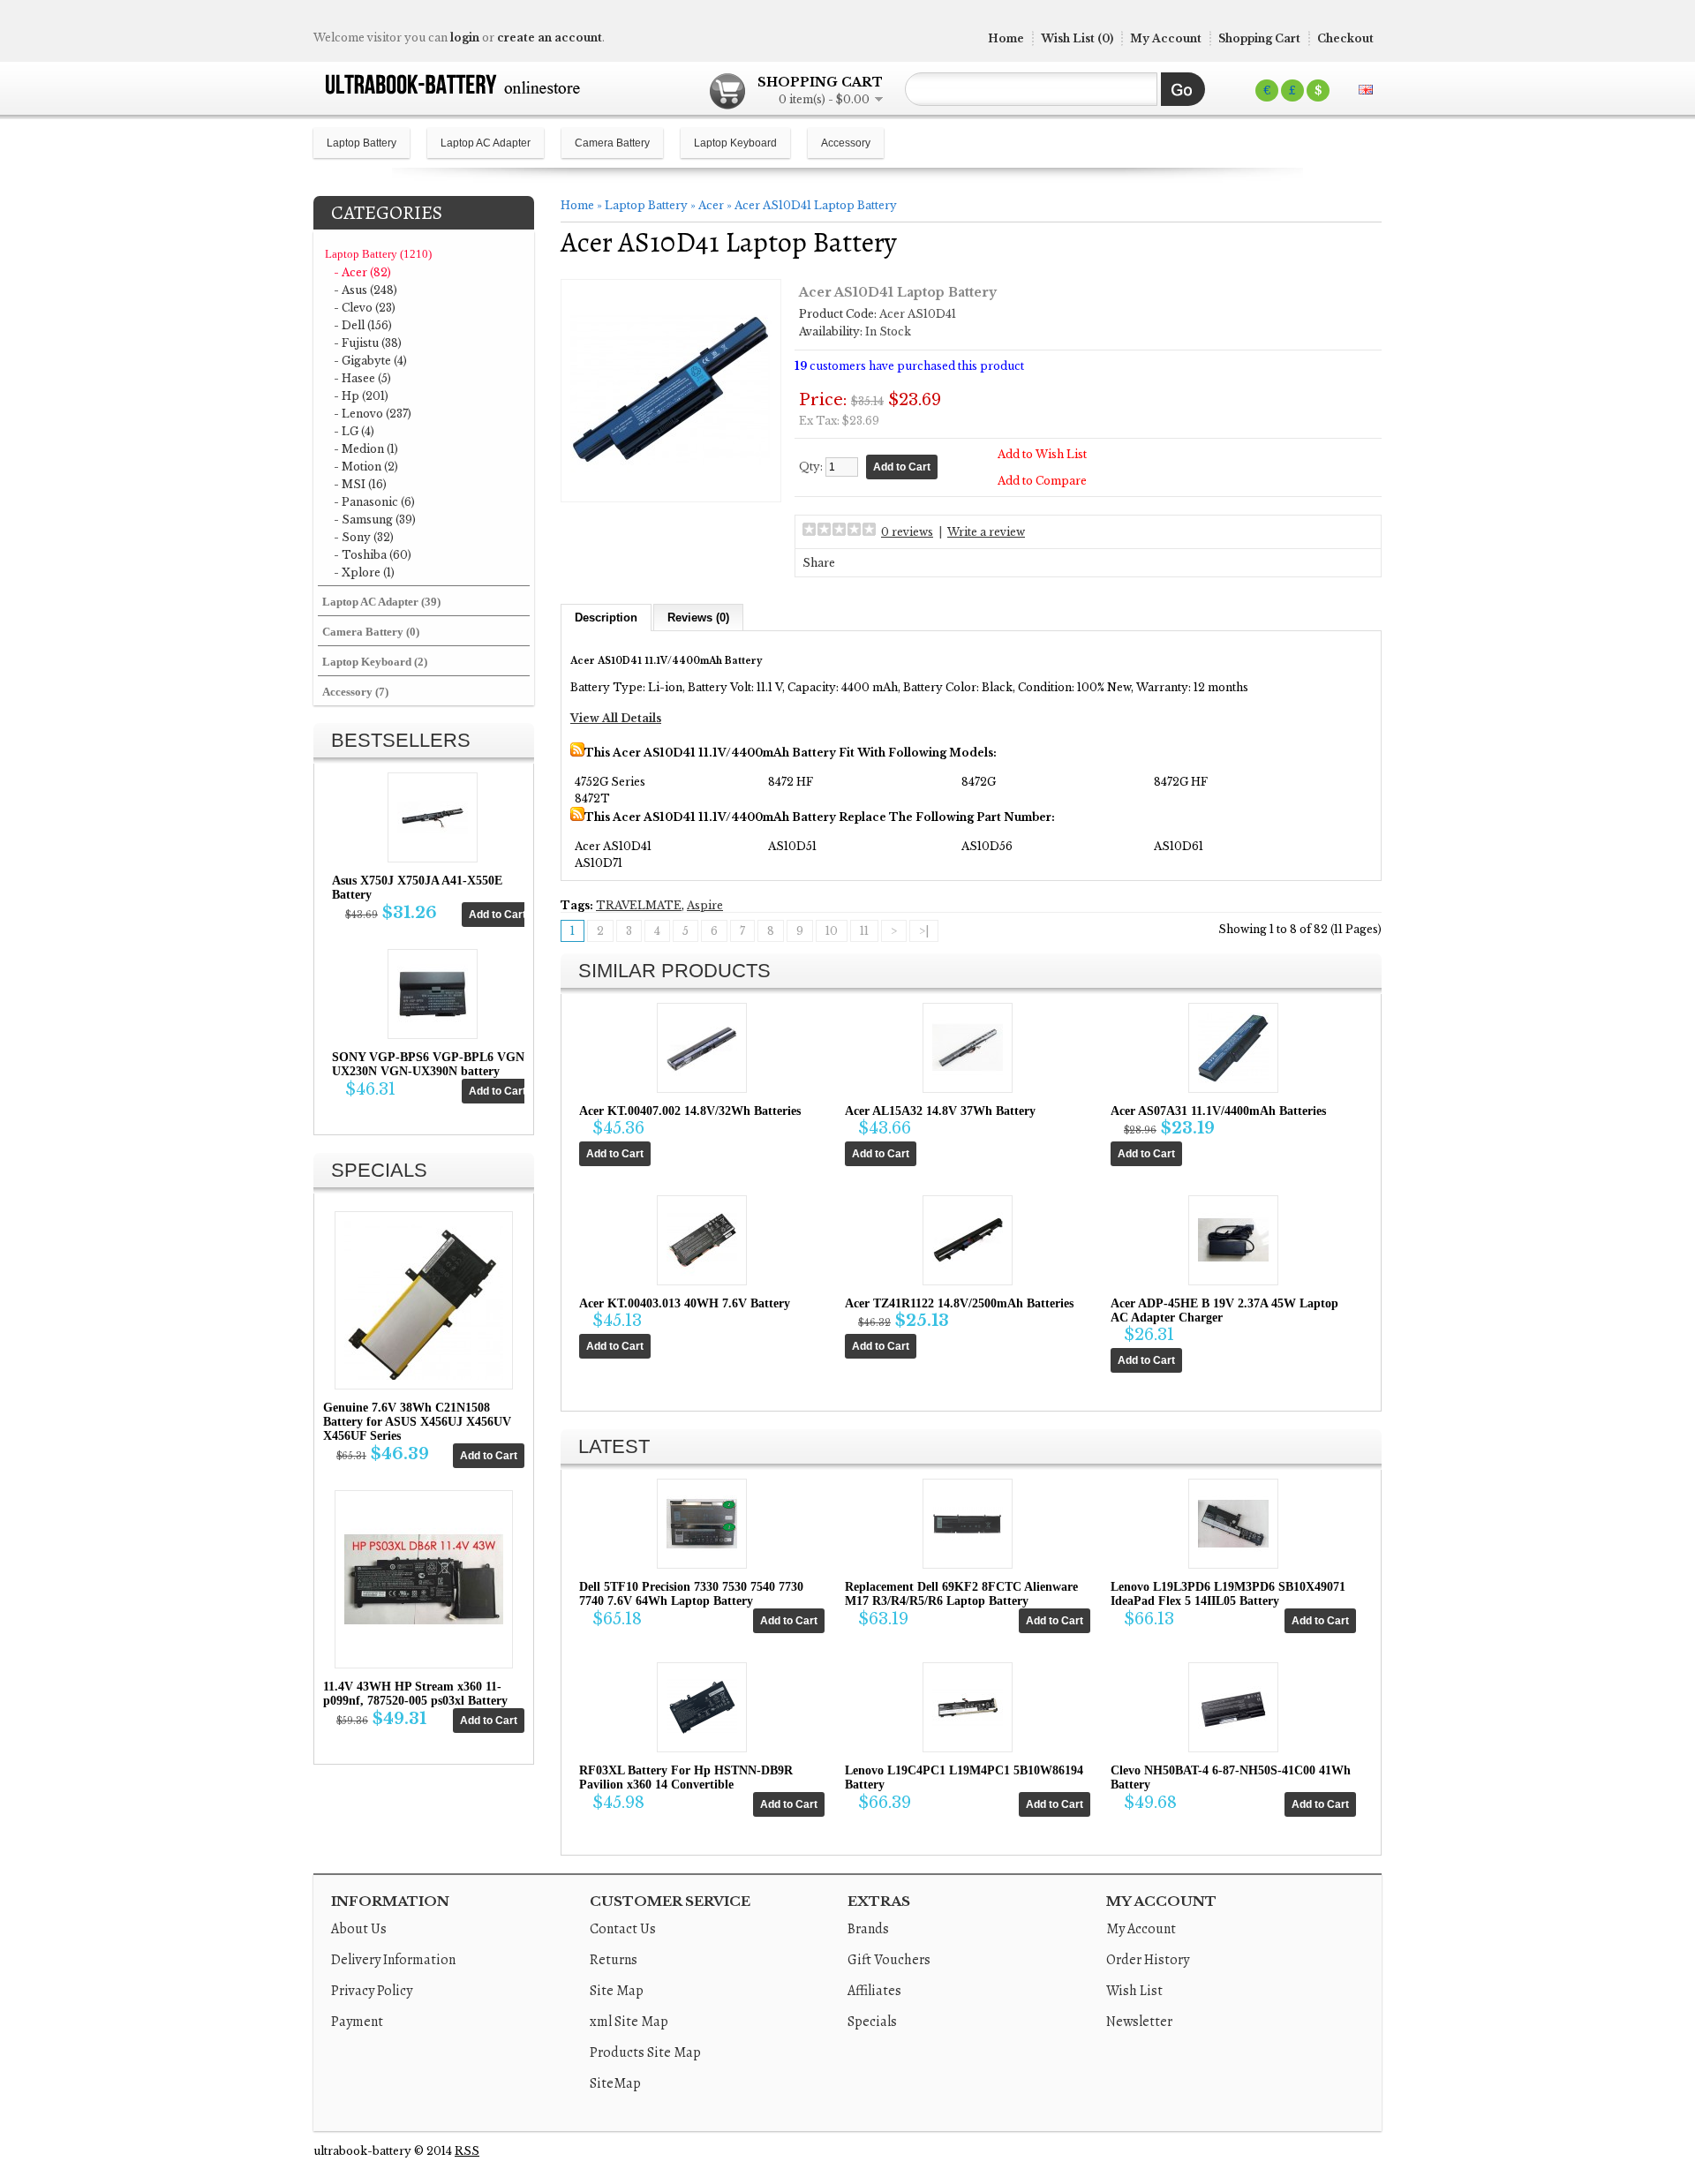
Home (1006, 38)
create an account (550, 38)
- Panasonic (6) (374, 502)
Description (606, 618)
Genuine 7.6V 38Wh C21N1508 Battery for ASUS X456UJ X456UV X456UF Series (417, 1422)
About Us (359, 1929)
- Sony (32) (364, 537)
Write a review (986, 532)
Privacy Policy (372, 1991)
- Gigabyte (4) (370, 361)
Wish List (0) (1077, 38)
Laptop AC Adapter (486, 143)
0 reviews (907, 532)
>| (924, 931)
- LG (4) (354, 431)
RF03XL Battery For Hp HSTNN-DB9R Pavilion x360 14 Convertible (686, 1777)
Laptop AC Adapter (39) (381, 602)
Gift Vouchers (889, 1960)
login (465, 38)
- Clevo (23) (365, 308)
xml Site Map (629, 2022)
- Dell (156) (363, 325)
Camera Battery (612, 143)
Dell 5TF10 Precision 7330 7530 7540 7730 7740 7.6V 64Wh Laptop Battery (691, 1594)
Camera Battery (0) (371, 632)
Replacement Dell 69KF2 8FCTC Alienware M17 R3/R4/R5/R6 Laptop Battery (961, 1594)
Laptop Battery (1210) (378, 254)
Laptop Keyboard (735, 143)
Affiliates (874, 1991)
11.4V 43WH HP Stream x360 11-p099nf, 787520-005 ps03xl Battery (415, 1694)
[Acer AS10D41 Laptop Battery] (671, 486)
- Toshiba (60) (373, 555)
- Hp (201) (361, 396)
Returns (614, 1960)
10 (832, 931)
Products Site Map (645, 2052)
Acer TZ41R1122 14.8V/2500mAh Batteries (959, 1303)
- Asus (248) (365, 290)
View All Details (616, 718)
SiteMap (615, 2083)
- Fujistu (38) (368, 343)
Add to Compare (1042, 481)
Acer (711, 205)
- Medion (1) (366, 449)
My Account (1166, 38)
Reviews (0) (698, 618)
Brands (868, 1929)
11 (864, 931)
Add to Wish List (1042, 454)
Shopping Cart (1259, 38)
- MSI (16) (360, 484)
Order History (1148, 1960)
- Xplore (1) (364, 572)
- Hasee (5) (362, 378)
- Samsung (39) (375, 520)
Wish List (1134, 1991)
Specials (872, 2022)
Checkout (1345, 38)
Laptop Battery (362, 143)
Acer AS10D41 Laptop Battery (816, 205)
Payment (357, 2022)
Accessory (846, 143)
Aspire (705, 905)
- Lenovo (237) (373, 414)
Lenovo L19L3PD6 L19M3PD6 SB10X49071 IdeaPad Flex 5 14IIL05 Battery (1228, 1594)
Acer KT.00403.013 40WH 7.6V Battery (685, 1303)
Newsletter (1139, 2022)
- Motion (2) (366, 467)
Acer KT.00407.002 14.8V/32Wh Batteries (690, 1111)
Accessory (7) (355, 692)
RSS (467, 2151)
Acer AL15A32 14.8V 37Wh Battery (940, 1111)
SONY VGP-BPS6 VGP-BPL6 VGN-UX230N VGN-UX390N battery (430, 1064)
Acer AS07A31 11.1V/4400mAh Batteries (1218, 1111)
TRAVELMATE (639, 905)
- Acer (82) (362, 272)
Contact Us (623, 1929)
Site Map (617, 1991)
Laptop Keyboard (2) (375, 662)
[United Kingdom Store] (1366, 90)
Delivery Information (393, 1960)
